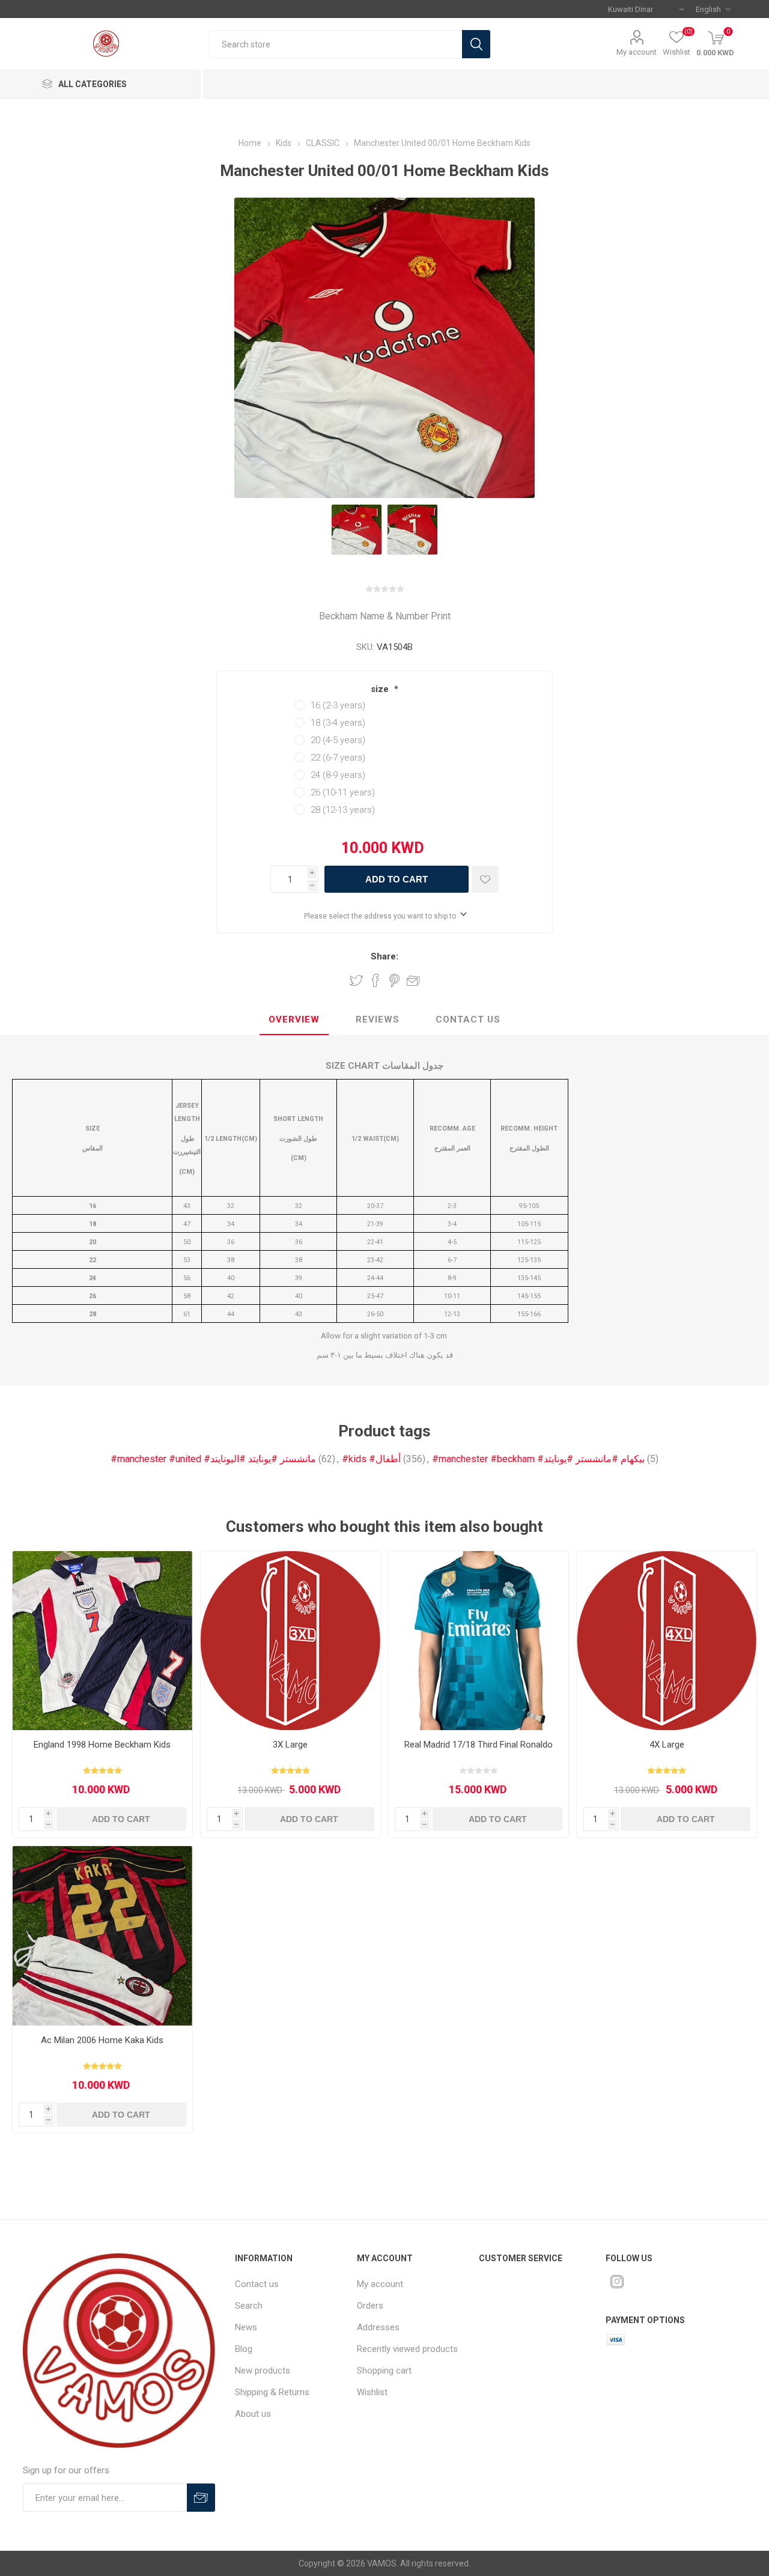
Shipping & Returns (272, 2392)
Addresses (378, 2327)
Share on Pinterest (394, 980)
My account (637, 52)
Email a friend (413, 980)
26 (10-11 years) (343, 792)
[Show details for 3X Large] (290, 1641)
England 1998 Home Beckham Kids (102, 1745)
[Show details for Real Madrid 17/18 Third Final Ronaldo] (479, 1641)
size (381, 689)
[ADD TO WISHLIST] (485, 879)
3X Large (290, 1745)
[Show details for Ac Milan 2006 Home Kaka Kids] (102, 1936)
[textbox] (336, 44)
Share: (384, 956)
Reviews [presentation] (378, 1019)
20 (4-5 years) (338, 740)
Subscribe (201, 2498)
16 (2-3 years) (338, 705)
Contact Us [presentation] (468, 1019)
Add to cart (397, 879)
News (246, 2327)
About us (253, 2414)
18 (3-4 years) (338, 723)
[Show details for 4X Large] (667, 1641)
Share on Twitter (356, 980)
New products (263, 2371)
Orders (370, 2306)
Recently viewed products (407, 2349)
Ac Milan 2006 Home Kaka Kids (102, 2040)
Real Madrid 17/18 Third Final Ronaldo (479, 1745)
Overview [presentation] (294, 1019)
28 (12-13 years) (343, 810)
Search (476, 44)
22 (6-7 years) (338, 758)
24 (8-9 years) (338, 775)
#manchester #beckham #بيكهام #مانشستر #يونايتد (538, 1459)
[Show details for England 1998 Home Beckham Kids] (102, 1641)
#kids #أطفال (371, 1459)
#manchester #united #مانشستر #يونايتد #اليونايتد (213, 1459)
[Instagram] (617, 2282)
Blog (244, 2349)
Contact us (257, 2284)
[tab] (294, 1020)
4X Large (667, 1745)
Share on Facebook (375, 980)
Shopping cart (384, 2371)
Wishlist (372, 2392)
